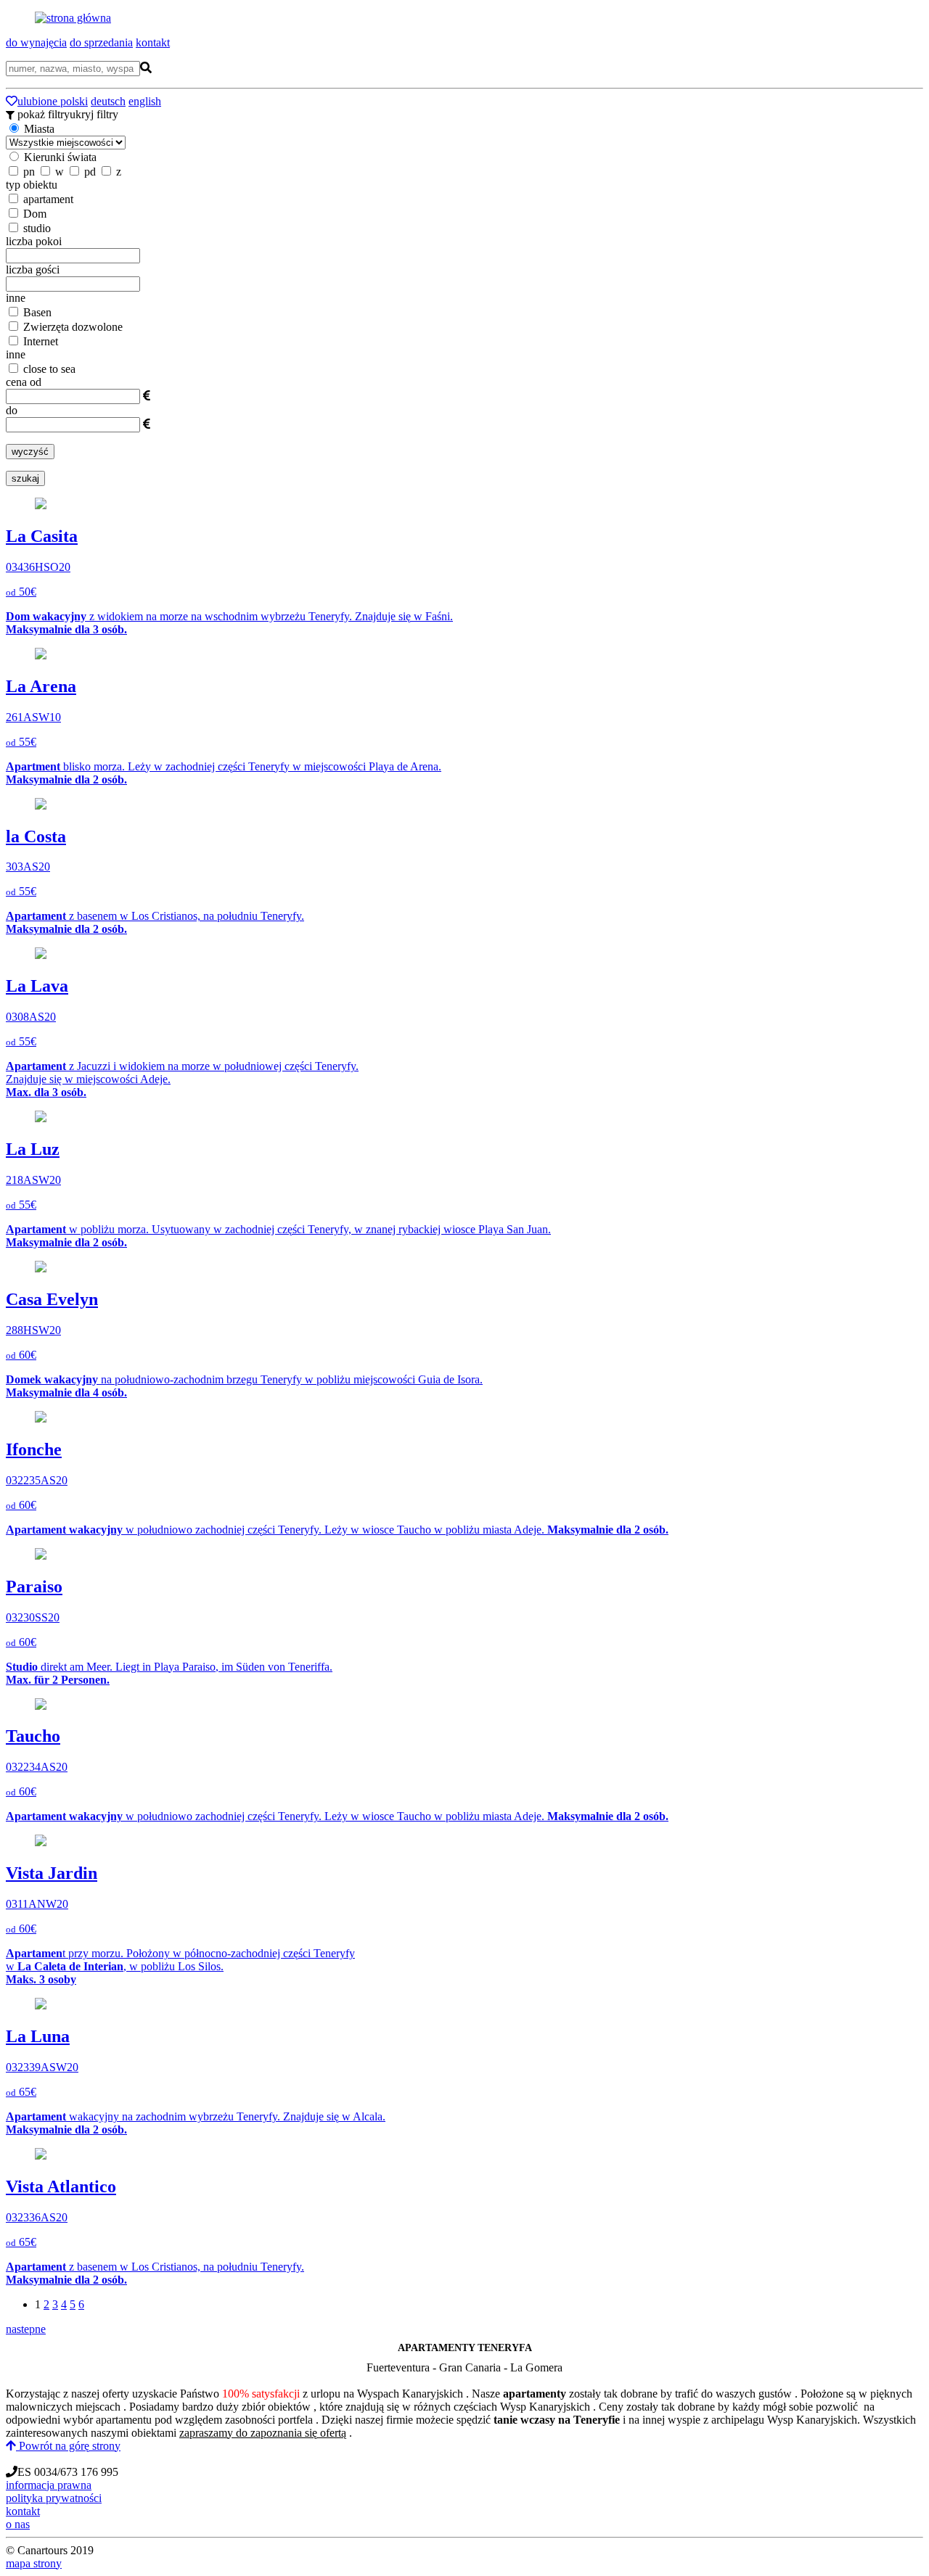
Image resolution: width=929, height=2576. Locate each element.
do (12, 410)
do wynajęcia (36, 42)
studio (36, 228)
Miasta (38, 129)
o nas (18, 2524)
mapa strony (34, 2563)
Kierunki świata (60, 157)
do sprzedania (101, 42)
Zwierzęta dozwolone (71, 327)
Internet (39, 341)
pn (29, 172)
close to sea (48, 369)
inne (16, 298)
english (145, 101)
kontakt (153, 42)
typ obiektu (32, 185)
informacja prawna (49, 2485)
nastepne (26, 2329)
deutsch (108, 101)
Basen (36, 312)
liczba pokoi (34, 241)
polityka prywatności (54, 2498)
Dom (33, 214)
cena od (24, 382)
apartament (47, 199)
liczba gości (33, 269)
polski (74, 101)
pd (90, 172)
